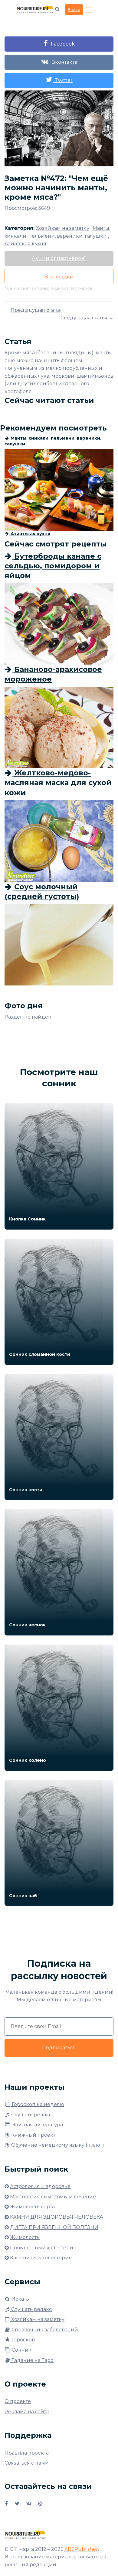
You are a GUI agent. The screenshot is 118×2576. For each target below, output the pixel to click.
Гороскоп (23, 2340)
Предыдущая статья (36, 310)
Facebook (62, 44)
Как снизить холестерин (41, 2258)
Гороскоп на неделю (37, 2104)
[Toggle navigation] (90, 10)
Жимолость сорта (32, 2207)
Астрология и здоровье (40, 2186)
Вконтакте (63, 62)
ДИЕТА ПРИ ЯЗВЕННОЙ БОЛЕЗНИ (54, 2227)
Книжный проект (33, 2135)
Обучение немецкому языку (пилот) (57, 2145)
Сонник (21, 2350)
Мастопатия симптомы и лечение (53, 2197)
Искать (20, 2299)
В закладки (59, 277)
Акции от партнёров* (59, 258)
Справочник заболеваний (44, 2330)
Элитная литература (37, 2125)
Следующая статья (84, 318)
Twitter (63, 80)
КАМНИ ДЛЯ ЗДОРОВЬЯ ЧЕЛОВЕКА (57, 2217)
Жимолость (25, 2237)
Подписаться (59, 2048)
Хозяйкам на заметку (37, 2319)
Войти (74, 9)
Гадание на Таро (32, 2360)
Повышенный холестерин (43, 2248)
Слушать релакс (31, 2115)
